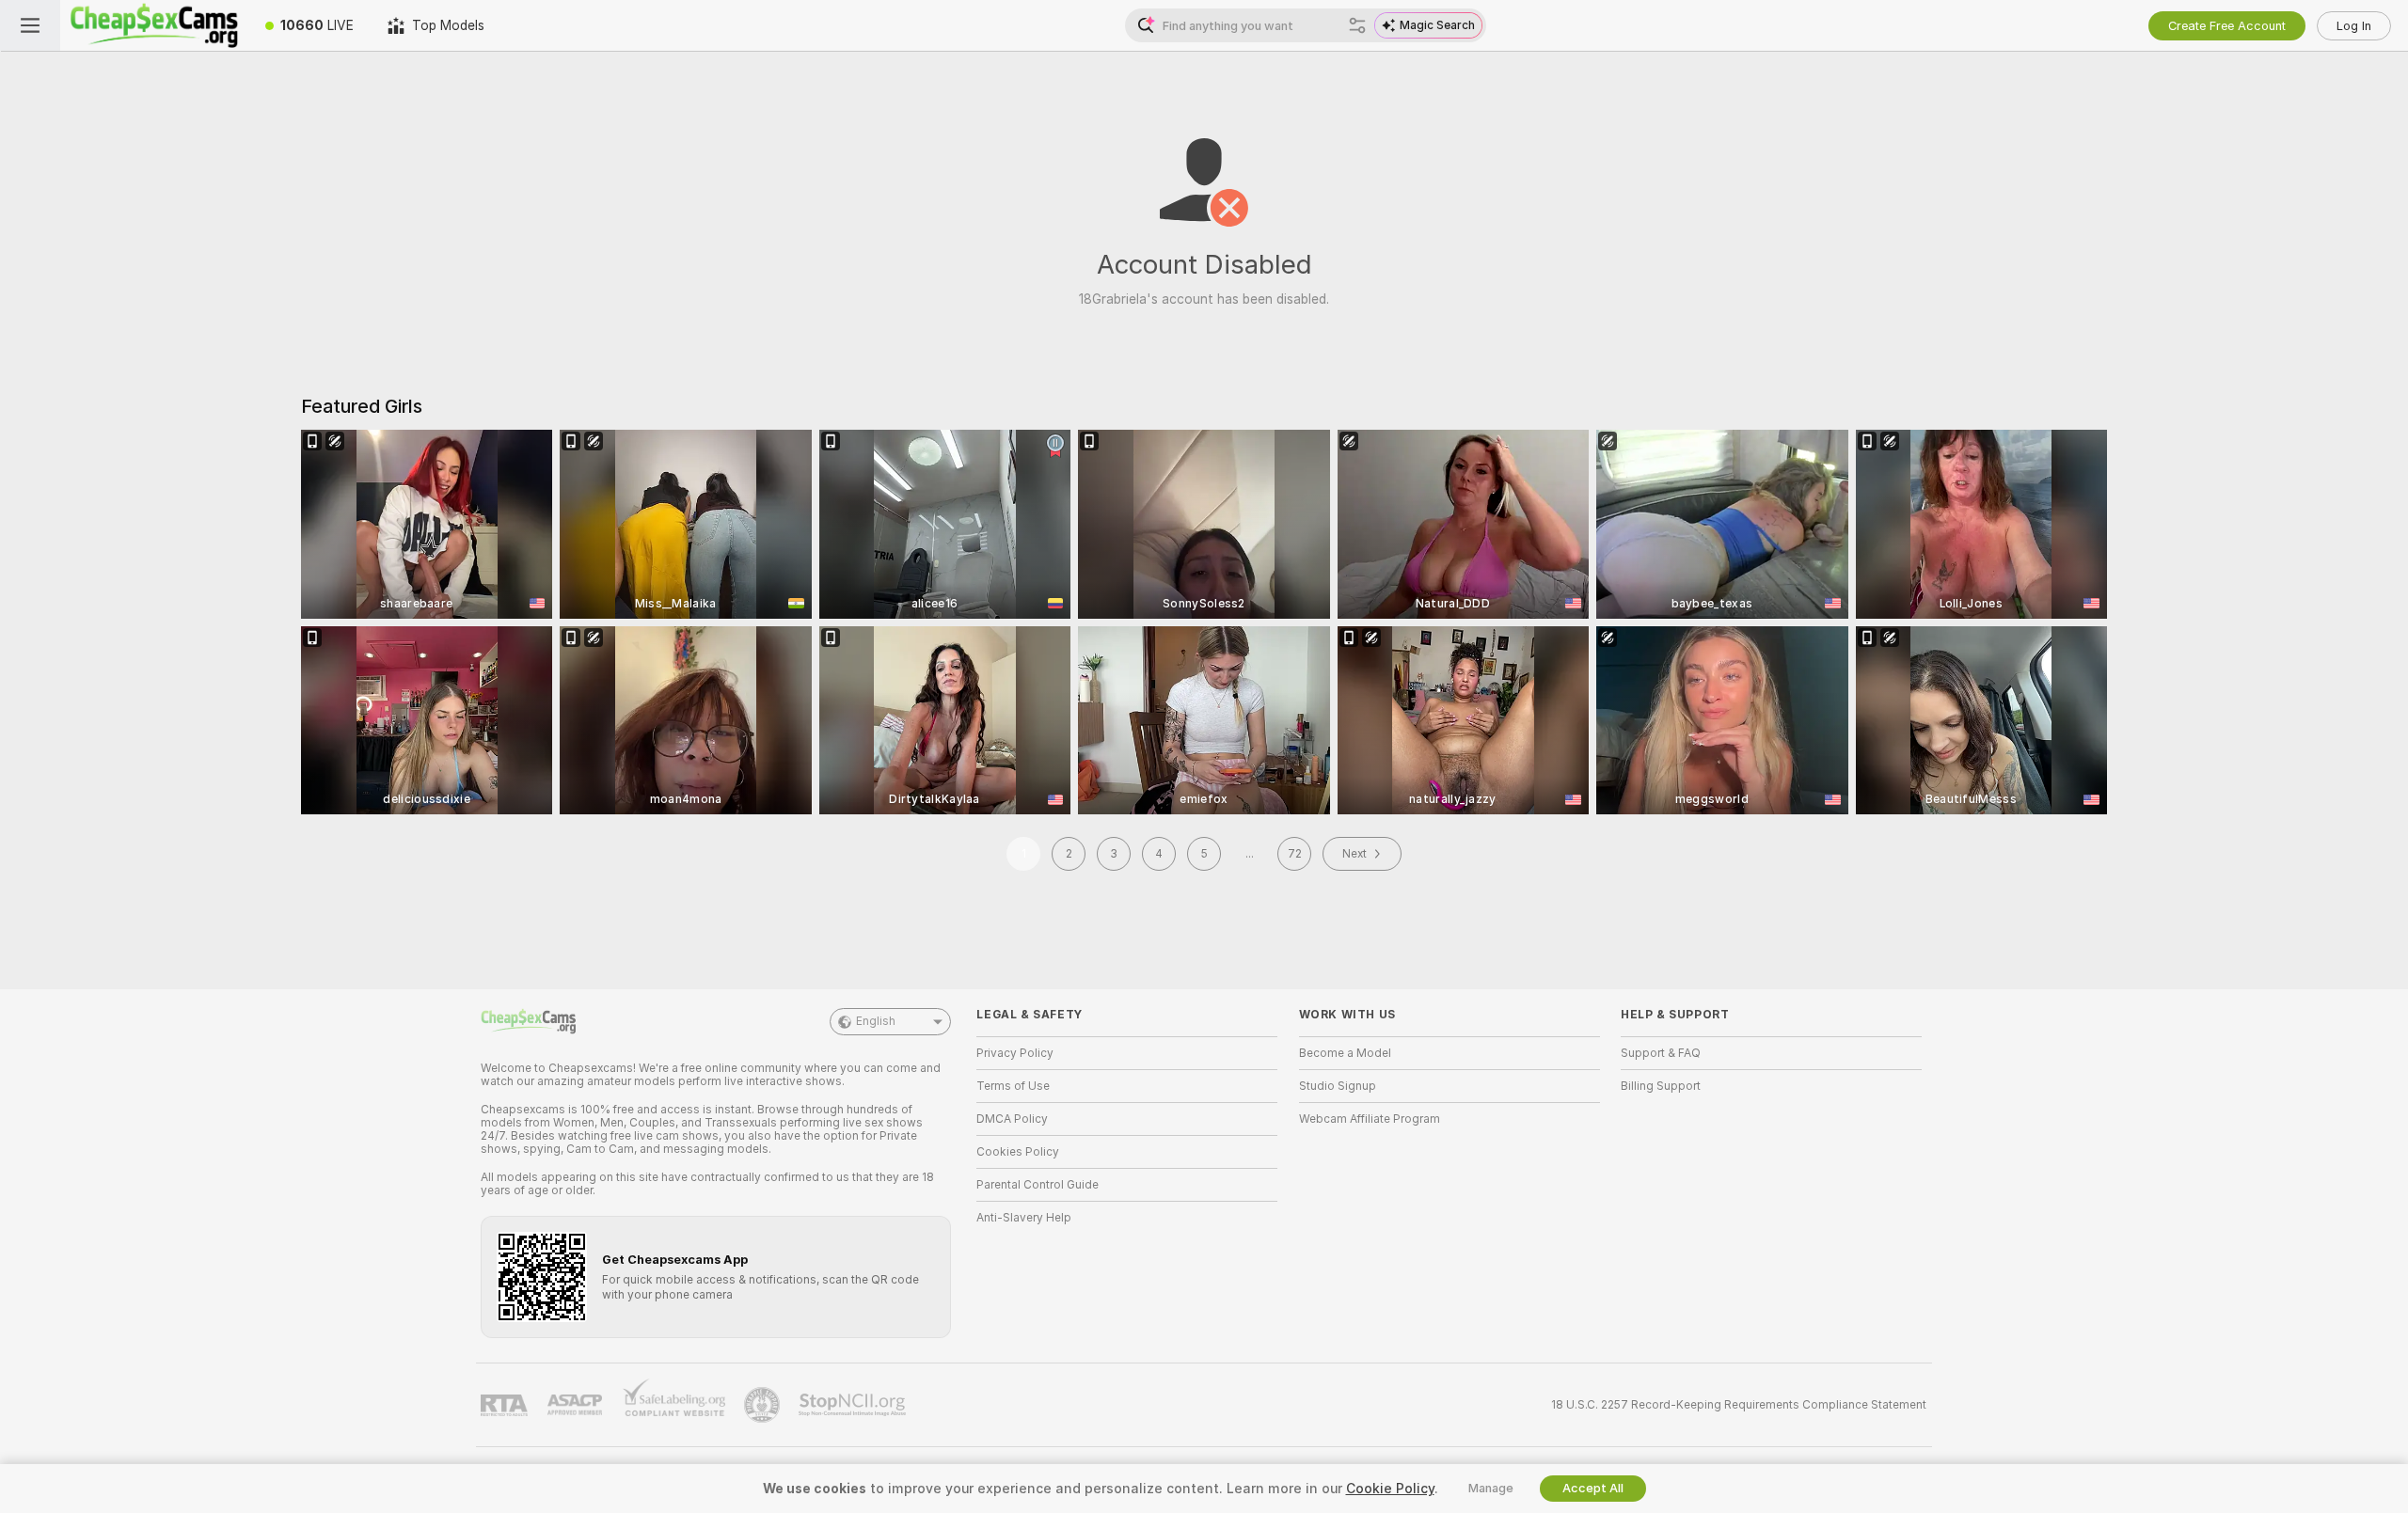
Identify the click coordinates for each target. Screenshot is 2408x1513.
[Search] (1357, 25)
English (876, 1021)
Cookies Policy (1018, 1152)
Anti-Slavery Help (1024, 1218)
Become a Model (1345, 1053)
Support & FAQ (1661, 1053)
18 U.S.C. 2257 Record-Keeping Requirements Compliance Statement (1739, 1405)
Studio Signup (1338, 1086)
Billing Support (1661, 1086)
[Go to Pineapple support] (764, 1405)
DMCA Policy (1012, 1119)
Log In (2354, 26)
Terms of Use (1013, 1086)
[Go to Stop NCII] (854, 1405)
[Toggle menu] (30, 25)
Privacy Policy (1015, 1053)
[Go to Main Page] (154, 25)
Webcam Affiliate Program (1370, 1119)
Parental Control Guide (1038, 1185)
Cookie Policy (1390, 1489)
